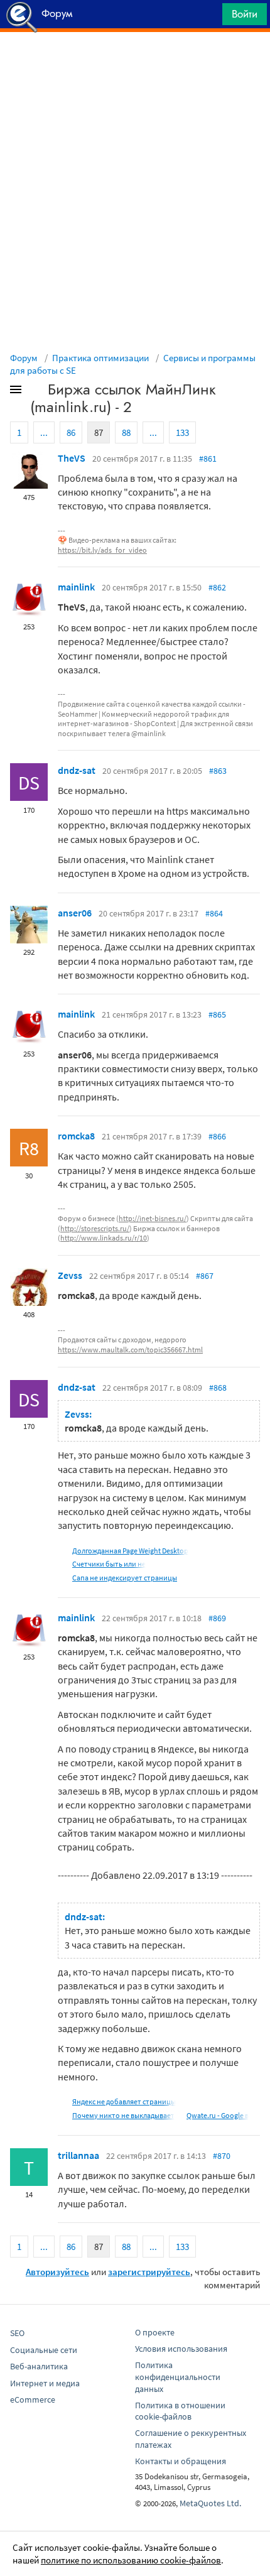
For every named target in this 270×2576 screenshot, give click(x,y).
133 (182, 432)
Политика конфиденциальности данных (178, 2377)
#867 (205, 1276)
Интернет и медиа (45, 2383)
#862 (217, 587)
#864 (214, 913)
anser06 (75, 913)
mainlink (76, 587)
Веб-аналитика (39, 2366)
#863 (218, 771)
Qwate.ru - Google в (218, 2115)
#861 (208, 459)
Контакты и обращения (181, 2461)
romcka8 (76, 1136)
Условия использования (181, 2349)
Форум (24, 358)
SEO (17, 2333)
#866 (217, 1136)
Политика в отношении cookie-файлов (180, 2411)
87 (99, 432)
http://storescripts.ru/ (95, 1228)
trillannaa (78, 2155)
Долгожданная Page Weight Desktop (130, 1551)
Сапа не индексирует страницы (125, 1578)
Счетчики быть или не (109, 1564)
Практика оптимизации (100, 358)
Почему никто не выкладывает (123, 2115)
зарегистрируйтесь (149, 2272)
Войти (245, 14)
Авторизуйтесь (57, 2272)
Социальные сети (44, 2350)
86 (71, 432)
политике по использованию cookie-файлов (131, 2560)
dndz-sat (77, 770)
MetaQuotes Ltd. (210, 2503)
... (44, 432)
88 (126, 432)
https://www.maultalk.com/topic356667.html (130, 1350)
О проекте (155, 2332)
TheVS (72, 458)
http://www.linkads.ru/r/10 (104, 1238)
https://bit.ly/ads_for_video (102, 550)
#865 (217, 1014)
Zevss (70, 1275)
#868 (218, 1388)
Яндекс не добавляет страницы (124, 2101)
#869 (217, 1618)
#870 (222, 2156)
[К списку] (36, 392)
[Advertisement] (135, 63)
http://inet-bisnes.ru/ (153, 1218)
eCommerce (33, 2399)
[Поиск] (208, 17)
